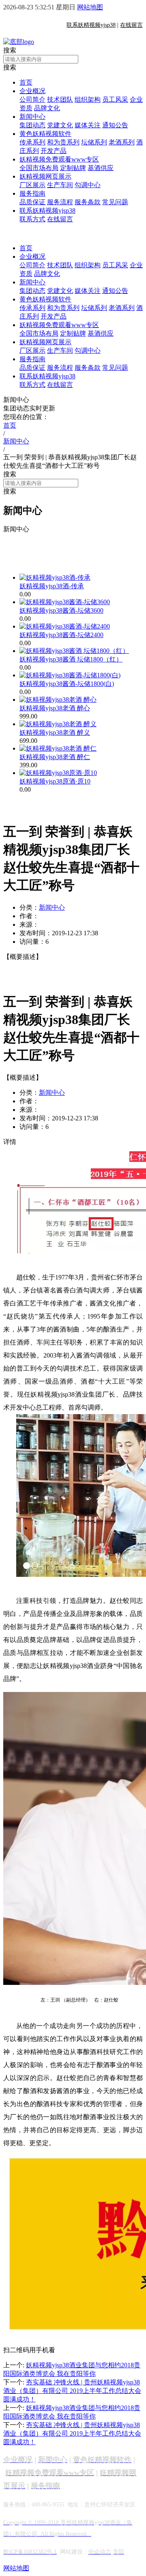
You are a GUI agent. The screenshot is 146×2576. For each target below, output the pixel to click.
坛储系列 (94, 142)
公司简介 (32, 99)
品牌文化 (47, 108)
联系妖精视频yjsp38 (47, 211)
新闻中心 (32, 117)
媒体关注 (88, 125)
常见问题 (115, 202)
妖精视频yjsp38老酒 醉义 (55, 732)
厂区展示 (32, 185)
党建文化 (60, 125)
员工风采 (115, 99)
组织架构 (88, 99)
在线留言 (60, 219)
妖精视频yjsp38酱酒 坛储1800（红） (71, 659)
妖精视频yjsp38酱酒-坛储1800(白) (67, 684)
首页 (26, 82)
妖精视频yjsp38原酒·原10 (55, 781)
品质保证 (32, 202)
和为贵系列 (63, 142)
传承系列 (32, 142)
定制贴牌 (73, 168)
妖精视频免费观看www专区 (59, 159)
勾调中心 (88, 185)
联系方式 (32, 219)
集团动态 (32, 125)
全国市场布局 (39, 168)
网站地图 (90, 7)
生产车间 (60, 185)
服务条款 (88, 202)
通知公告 (115, 125)
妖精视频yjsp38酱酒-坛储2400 (61, 635)
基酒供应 (101, 168)
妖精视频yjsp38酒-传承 (52, 586)
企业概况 (32, 91)
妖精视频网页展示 (45, 176)
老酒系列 (122, 142)
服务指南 (32, 193)
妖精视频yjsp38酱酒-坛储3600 (61, 610)
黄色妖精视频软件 (45, 134)
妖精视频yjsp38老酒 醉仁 (55, 757)
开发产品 (54, 151)
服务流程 (60, 202)
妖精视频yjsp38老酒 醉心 (55, 708)
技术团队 (60, 99)
